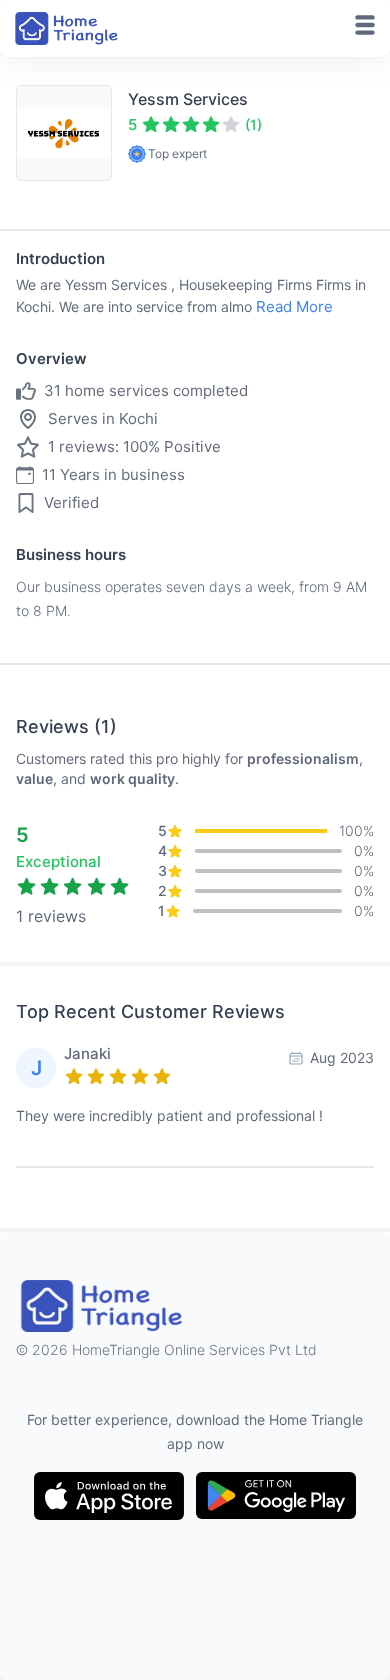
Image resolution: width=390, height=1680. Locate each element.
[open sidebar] (365, 25)
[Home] (68, 28)
